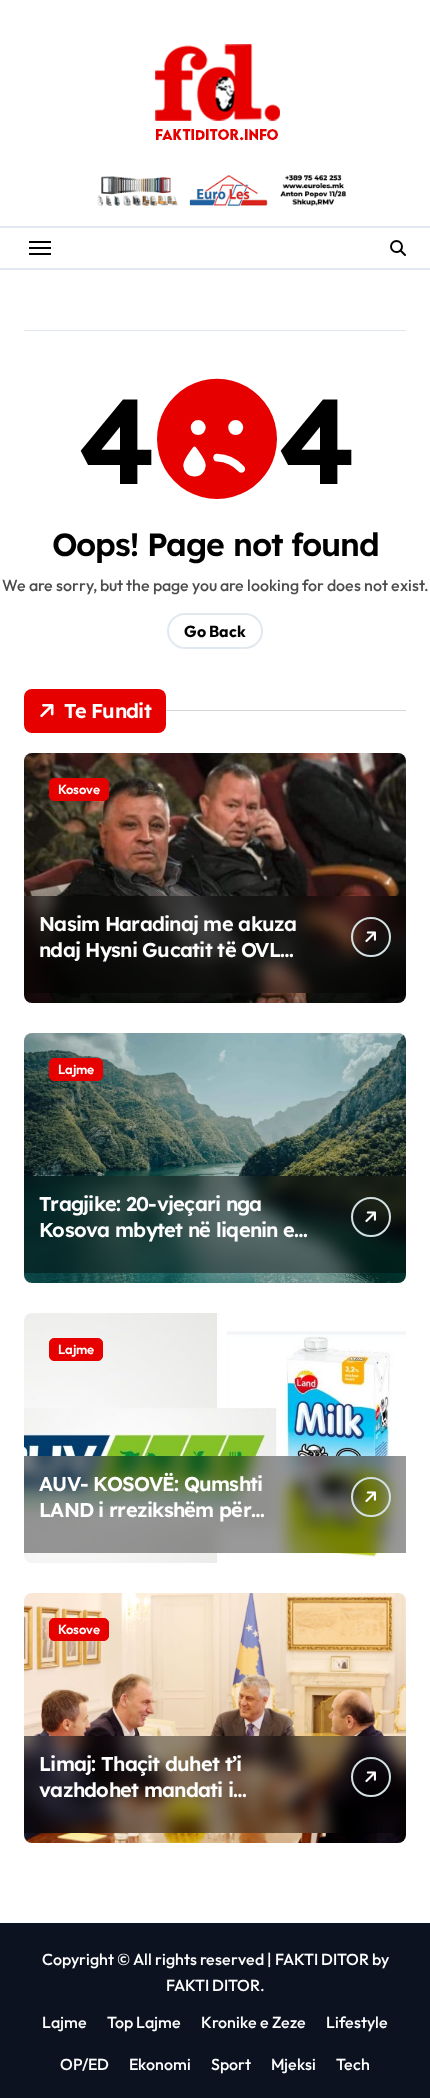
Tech (353, 2064)
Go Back (215, 631)
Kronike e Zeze (253, 2022)
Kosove (79, 789)
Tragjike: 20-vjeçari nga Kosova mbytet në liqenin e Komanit (166, 1229)
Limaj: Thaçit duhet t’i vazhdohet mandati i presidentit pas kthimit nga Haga (165, 1802)
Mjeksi (293, 2064)
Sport (231, 2064)
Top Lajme (144, 2022)
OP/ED (84, 2064)
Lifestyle (357, 2022)
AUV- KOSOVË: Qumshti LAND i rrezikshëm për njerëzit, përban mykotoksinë (151, 1522)
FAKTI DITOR (322, 1959)
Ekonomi (160, 2064)
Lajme (76, 1069)
